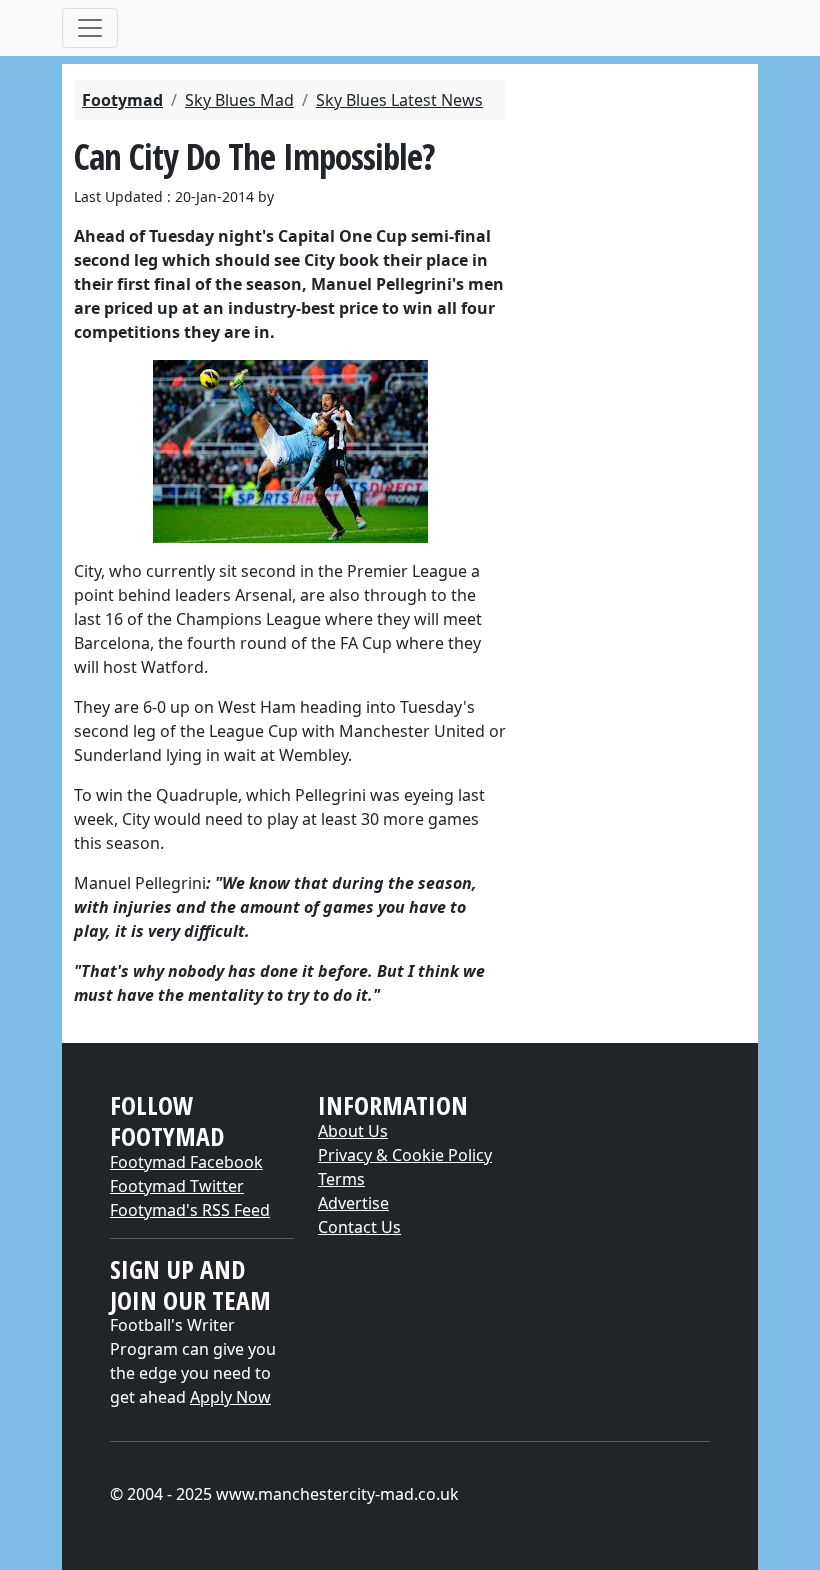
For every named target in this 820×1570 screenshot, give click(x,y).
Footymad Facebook (186, 1162)
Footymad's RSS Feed (190, 1210)
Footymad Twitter (177, 1186)
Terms (341, 1179)
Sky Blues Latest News (399, 100)
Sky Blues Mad (239, 100)
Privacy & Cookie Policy (405, 1155)
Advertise (353, 1203)
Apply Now (230, 1397)
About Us (353, 1131)
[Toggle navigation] (90, 28)
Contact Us (359, 1227)
